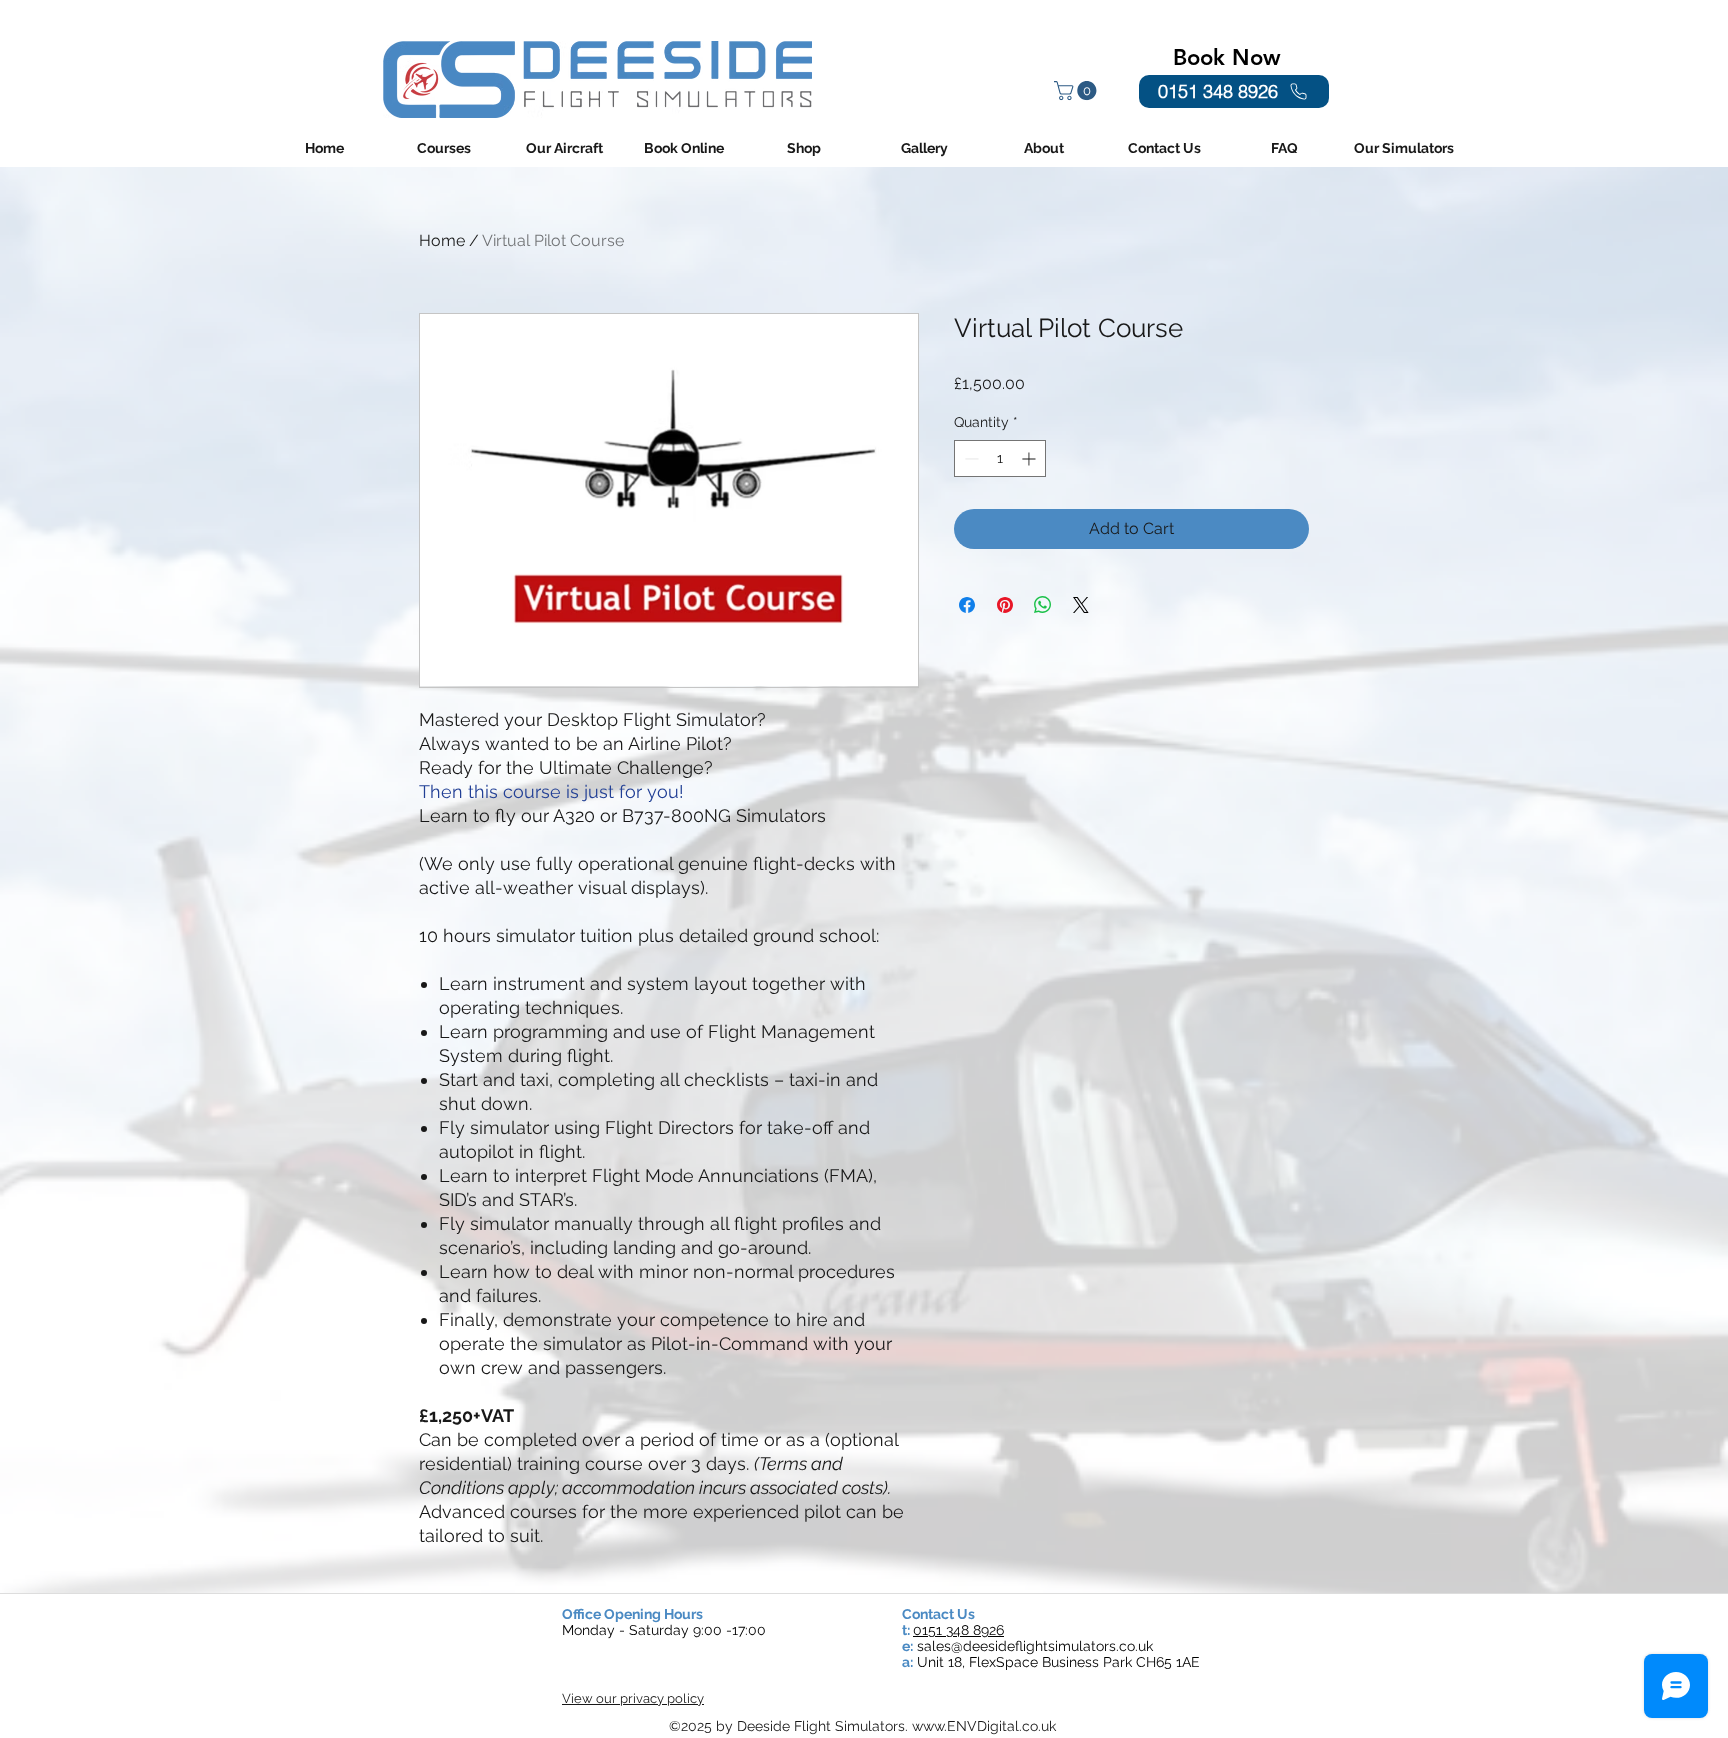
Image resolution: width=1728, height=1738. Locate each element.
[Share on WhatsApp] (1043, 605)
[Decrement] (969, 458)
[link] (1077, 90)
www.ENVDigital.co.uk (984, 1726)
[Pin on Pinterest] (1005, 605)
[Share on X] (1081, 605)
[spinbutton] (1000, 458)
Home (442, 240)
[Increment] (1030, 458)
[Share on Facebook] (967, 605)
